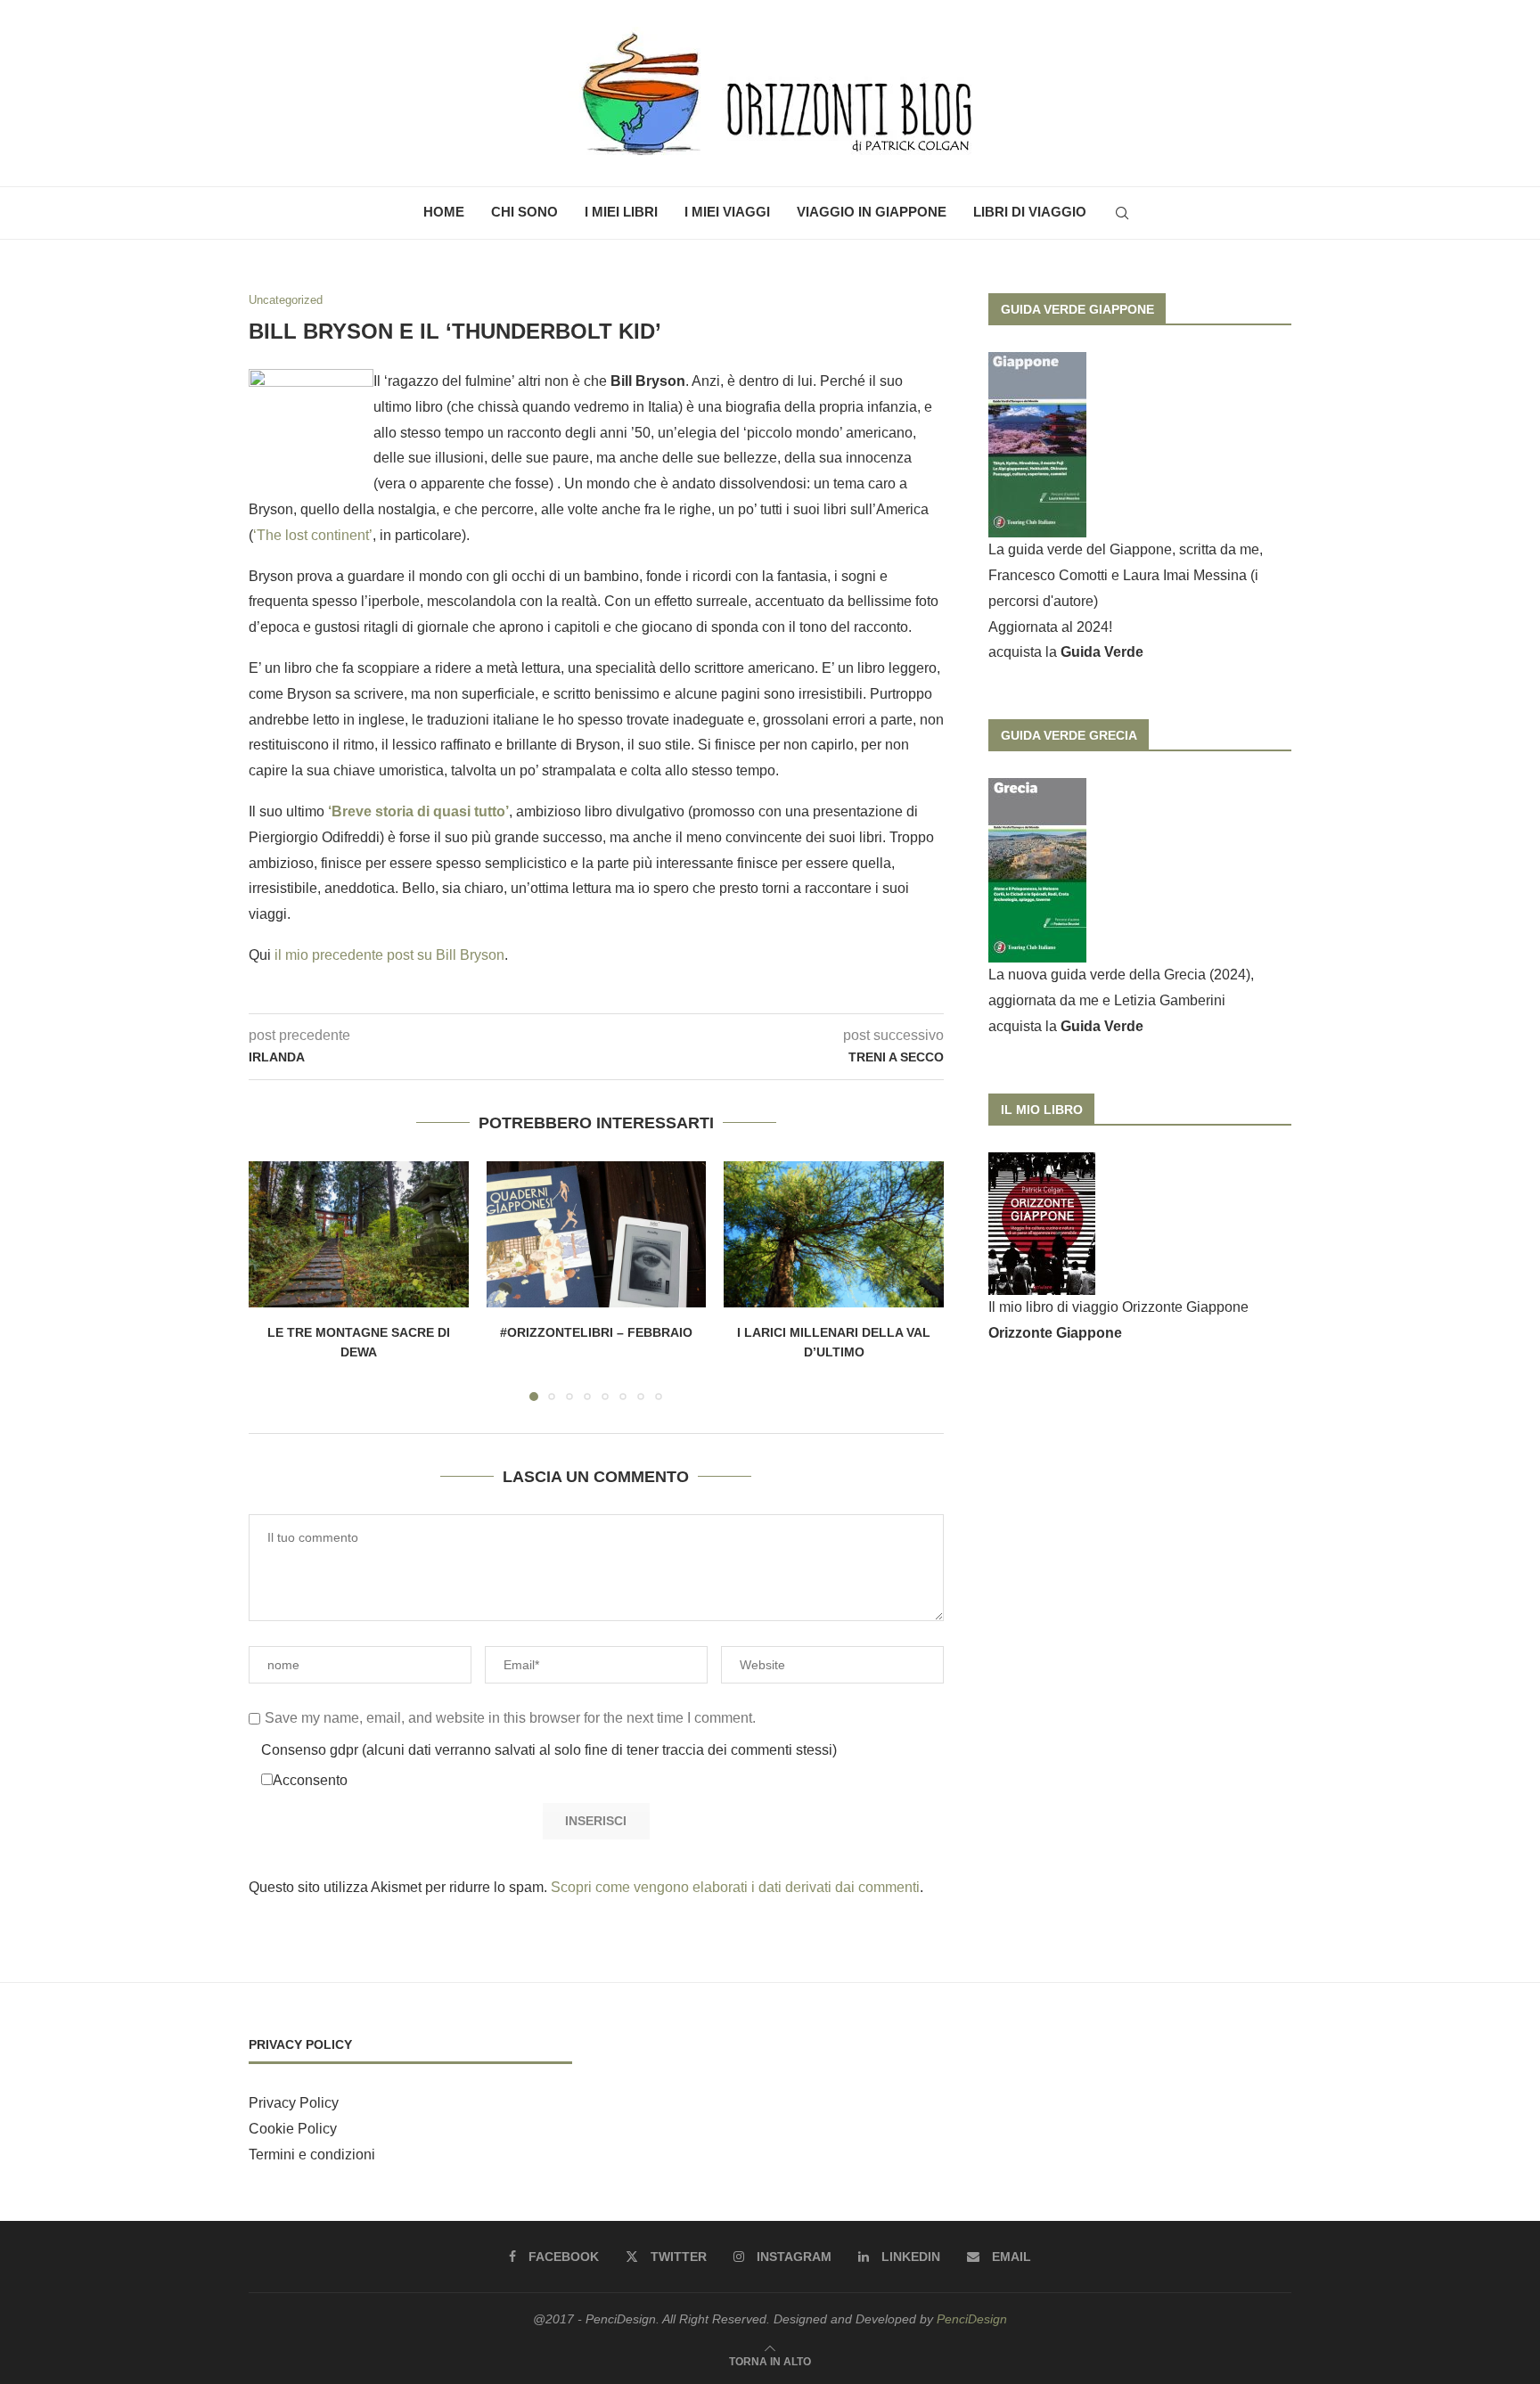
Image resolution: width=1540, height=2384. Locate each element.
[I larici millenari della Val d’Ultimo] (834, 1234)
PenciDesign (972, 2319)
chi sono (524, 212)
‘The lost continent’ (313, 535)
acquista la (1066, 652)
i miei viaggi (727, 212)
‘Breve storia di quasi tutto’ (418, 811)
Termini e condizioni (312, 2155)
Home (444, 212)
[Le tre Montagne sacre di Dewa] (359, 1234)
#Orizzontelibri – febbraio (596, 1332)
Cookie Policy (293, 2129)
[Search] (1122, 213)
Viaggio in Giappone (872, 212)
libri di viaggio (1030, 212)
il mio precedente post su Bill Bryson (389, 955)
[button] (273, 1280)
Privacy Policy (294, 2103)
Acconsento (310, 1780)
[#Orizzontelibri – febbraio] (597, 1234)
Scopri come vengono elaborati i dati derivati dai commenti (735, 1887)
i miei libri (621, 212)
